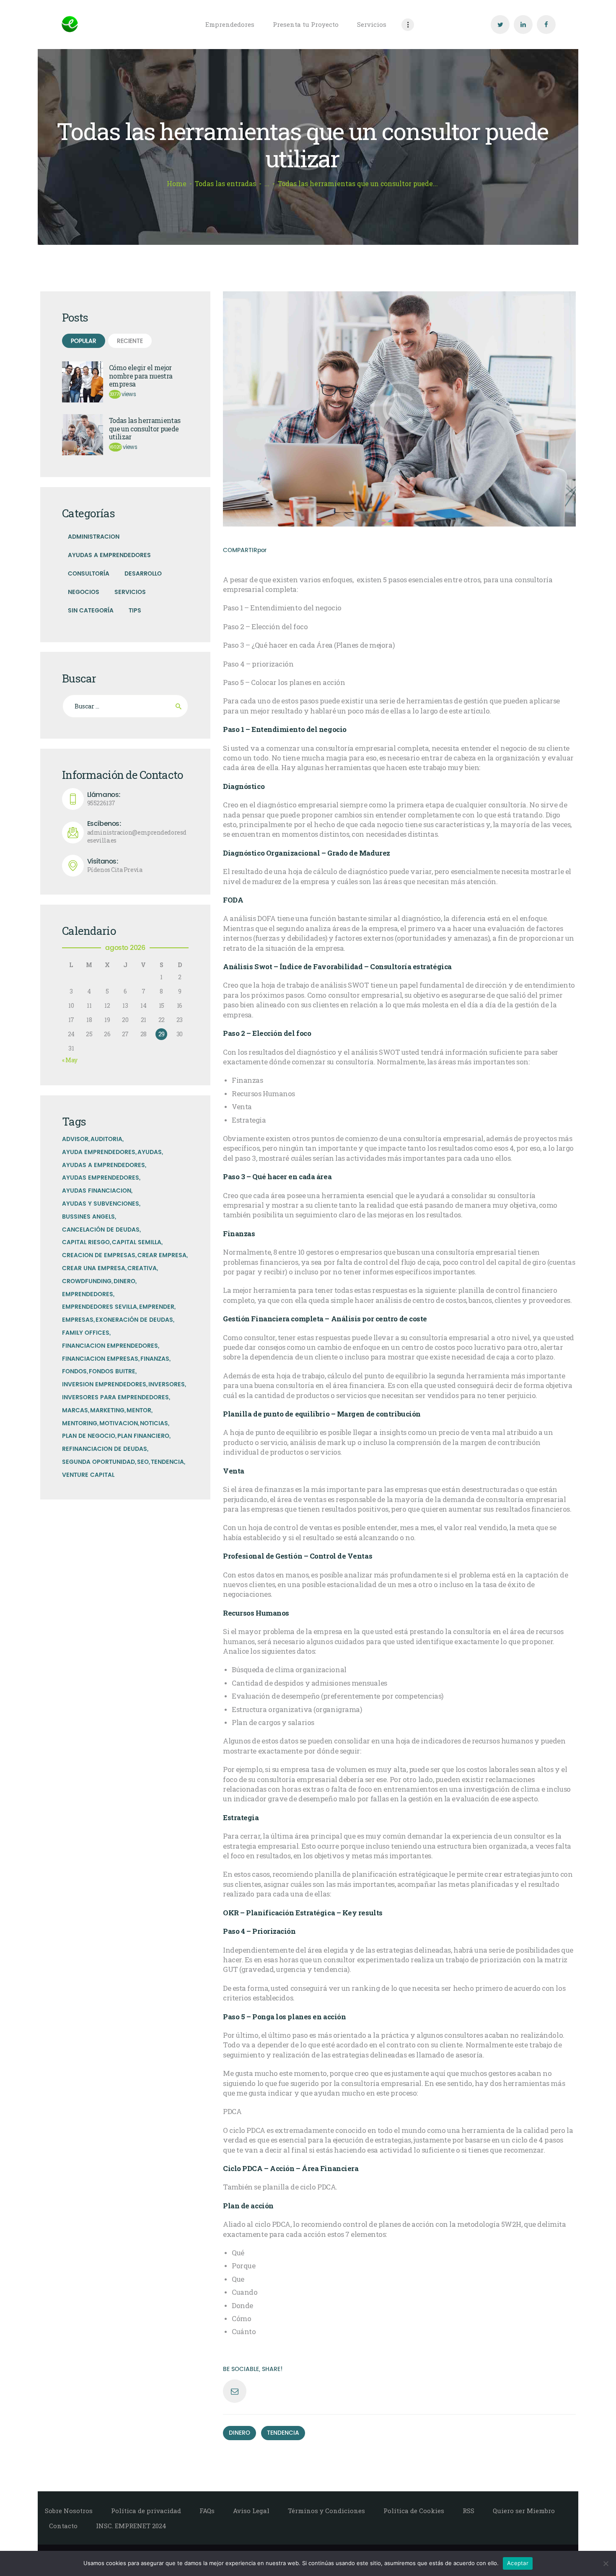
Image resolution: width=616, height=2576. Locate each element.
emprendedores (88, 1294)
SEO (143, 1462)
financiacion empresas (100, 1359)
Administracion (94, 537)
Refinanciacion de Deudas (105, 1449)
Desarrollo (143, 574)
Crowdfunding (87, 1281)
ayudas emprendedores (101, 1178)
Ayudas (150, 1152)
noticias (154, 1423)
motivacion (119, 1423)
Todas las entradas (225, 184)
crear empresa (162, 1255)
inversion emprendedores (104, 1384)
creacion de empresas (99, 1255)
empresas (78, 1320)
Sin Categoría (91, 611)
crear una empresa (94, 1268)
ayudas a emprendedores (104, 1165)
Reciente (130, 341)
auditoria (106, 1139)
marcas (75, 1410)
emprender (157, 1307)
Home (177, 184)
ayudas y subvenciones (101, 1204)
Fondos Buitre (112, 1371)
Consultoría (89, 574)
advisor (75, 1139)
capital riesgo (86, 1242)
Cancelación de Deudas (101, 1230)
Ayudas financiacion (97, 1191)
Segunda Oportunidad (98, 1462)
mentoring (80, 1423)
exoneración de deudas (134, 1320)
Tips (135, 611)
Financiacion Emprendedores (110, 1346)
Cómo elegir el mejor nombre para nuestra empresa (141, 376)
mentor (139, 1410)
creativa (142, 1268)
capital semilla (137, 1242)
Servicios (130, 592)
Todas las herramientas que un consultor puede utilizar (145, 429)
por (262, 550)
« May (70, 1060)
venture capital (88, 1475)
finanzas (155, 1359)
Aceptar (518, 2563)
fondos (74, 1371)
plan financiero (143, 1436)
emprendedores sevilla (100, 1307)
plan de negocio (89, 1436)
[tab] (84, 341)
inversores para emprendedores (115, 1397)
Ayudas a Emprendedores (109, 555)
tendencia (283, 2433)
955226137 (104, 799)
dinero (239, 2433)
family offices (86, 1333)
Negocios (84, 592)
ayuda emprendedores (99, 1152)
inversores (167, 1384)
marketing (107, 1410)
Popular (84, 341)
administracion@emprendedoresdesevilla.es (137, 832)
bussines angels (88, 1217)
